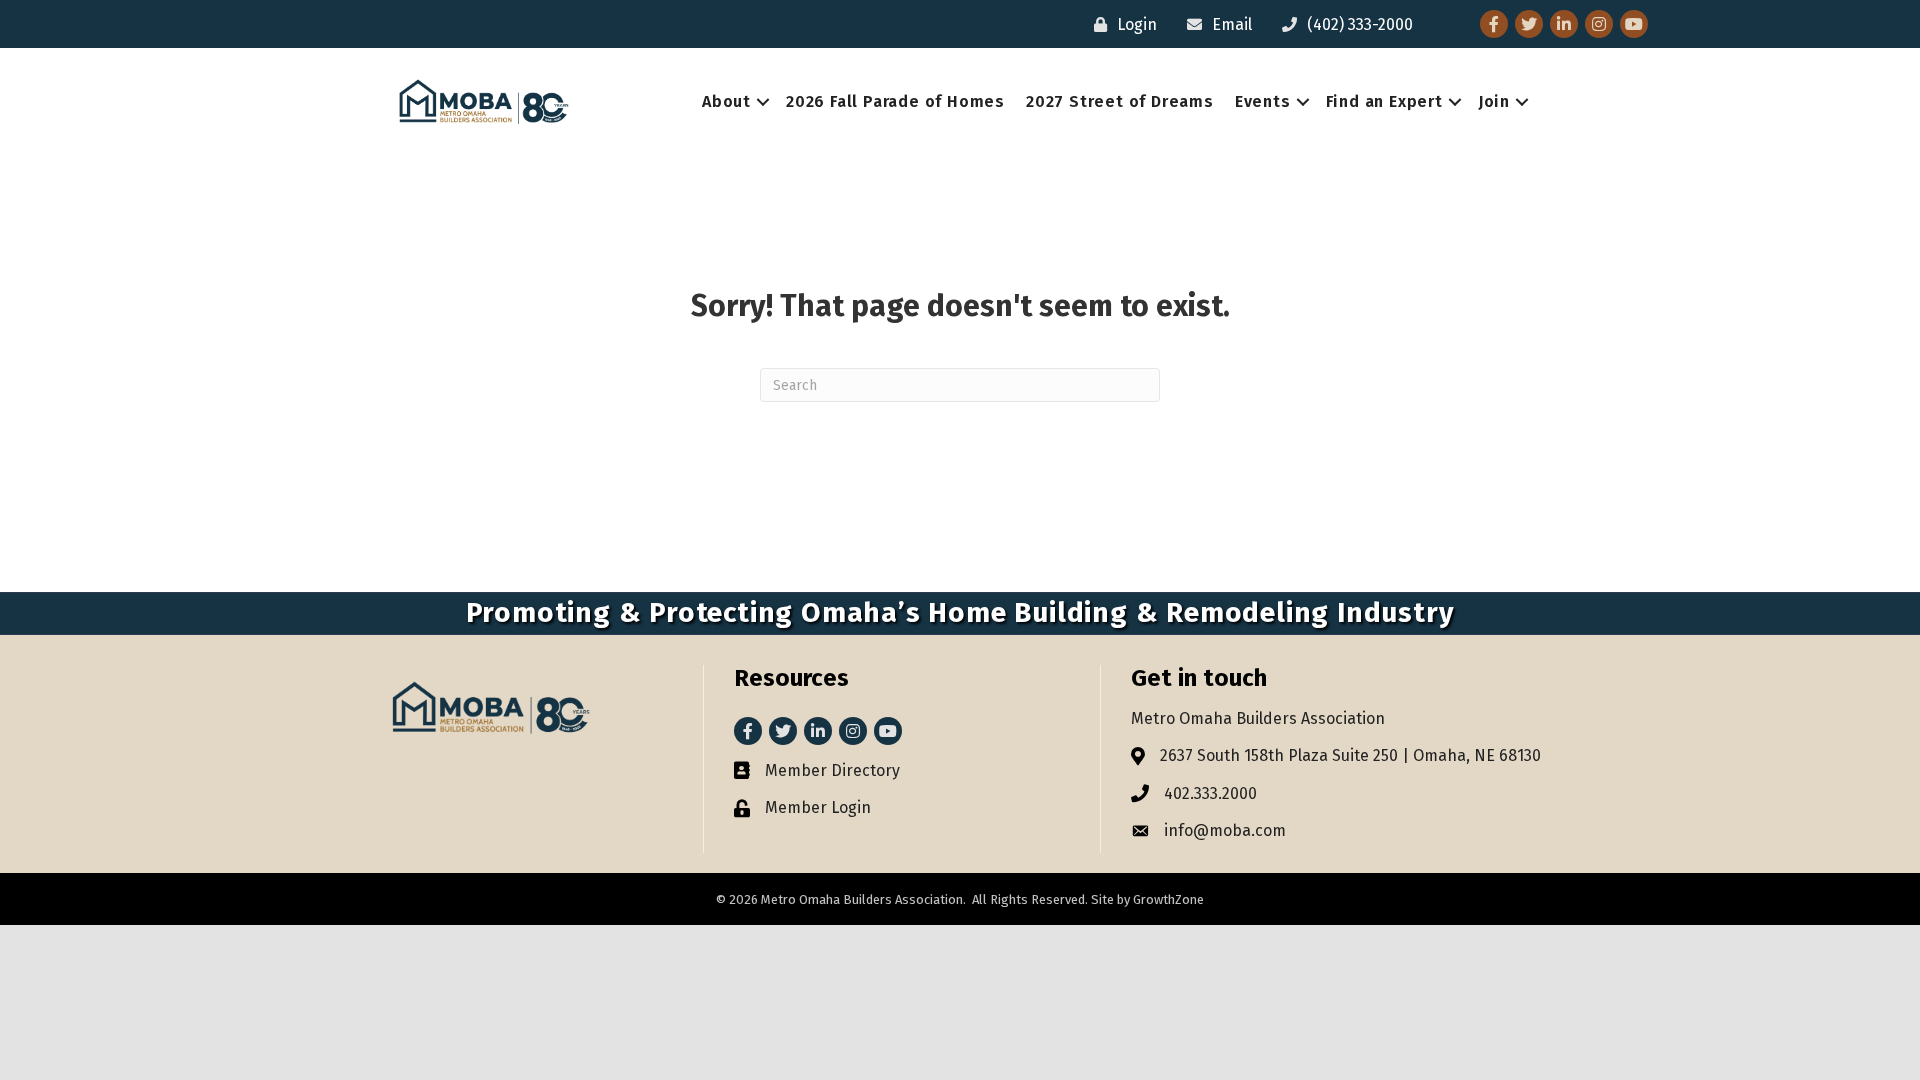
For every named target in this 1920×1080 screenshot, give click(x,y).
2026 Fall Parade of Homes (895, 101)
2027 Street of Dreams (1120, 101)
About (726, 101)
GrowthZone (1168, 899)
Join (1494, 101)
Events (1263, 101)
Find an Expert (1384, 101)
